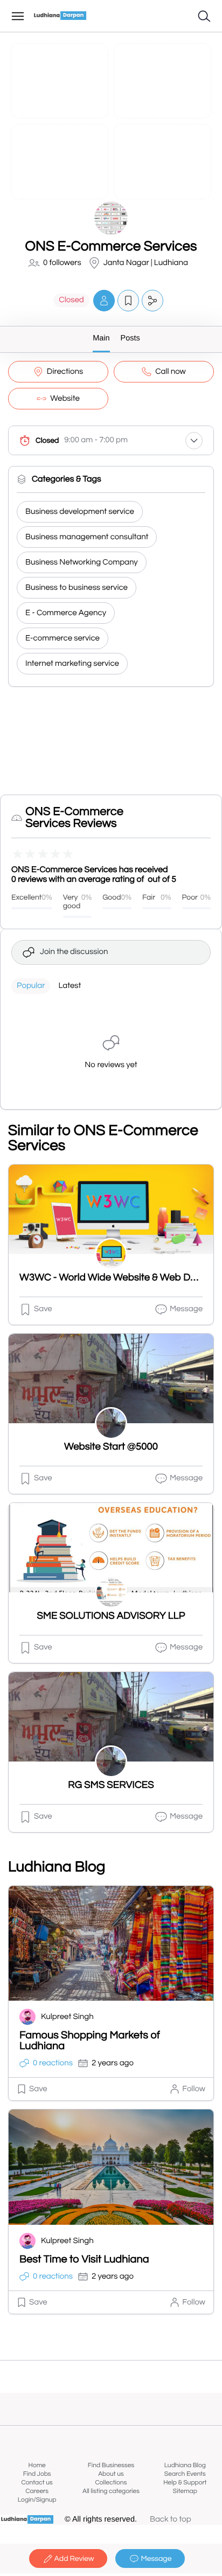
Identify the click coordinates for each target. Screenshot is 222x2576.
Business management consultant (87, 537)
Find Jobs (37, 2474)
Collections (111, 2483)
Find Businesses (111, 2465)
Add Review (74, 2559)
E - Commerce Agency (66, 613)
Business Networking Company (82, 563)
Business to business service (77, 588)
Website (65, 399)
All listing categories (111, 2491)
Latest (70, 986)
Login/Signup (37, 2500)
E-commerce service (63, 639)
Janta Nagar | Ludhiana (146, 263)
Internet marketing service (72, 664)
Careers (37, 2491)
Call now (171, 372)
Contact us (37, 2483)
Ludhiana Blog (185, 2465)
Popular (31, 986)
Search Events (185, 2474)
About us (111, 2474)
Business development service (80, 512)
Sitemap (185, 2491)
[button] (104, 300)
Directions (65, 372)
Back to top (171, 2520)
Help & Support (185, 2483)
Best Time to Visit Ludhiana (84, 2260)
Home (37, 2465)
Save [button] (43, 1309)
